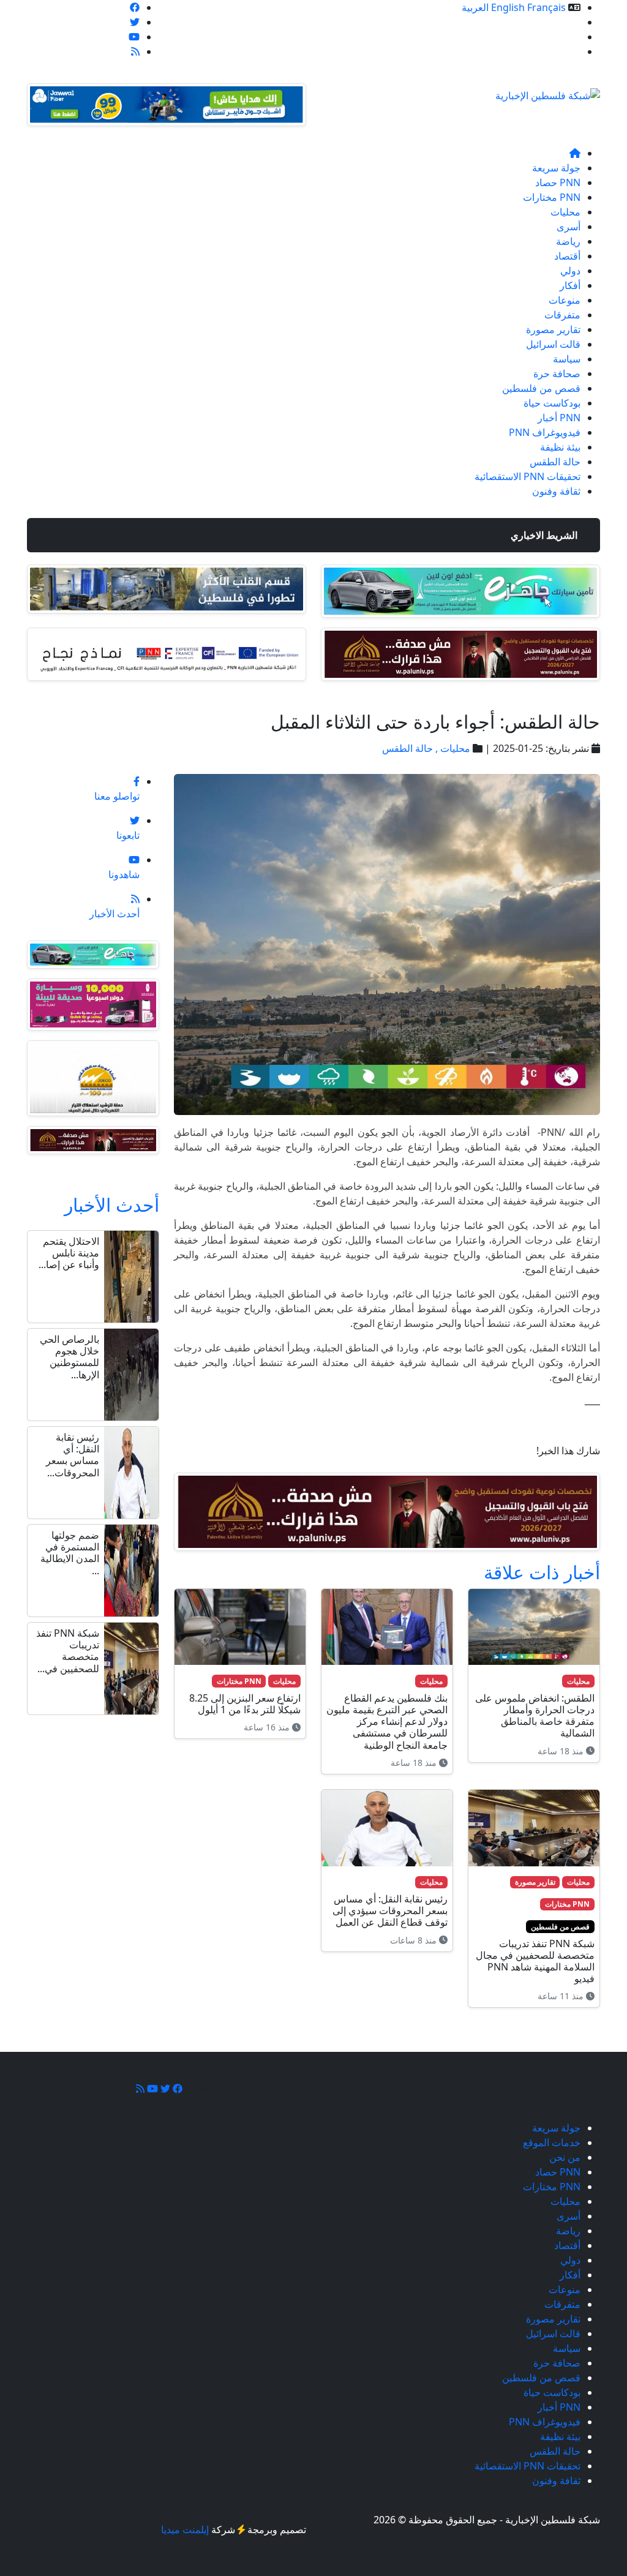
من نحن (565, 37)
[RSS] (135, 51)
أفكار (570, 285)
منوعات (565, 300)
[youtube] (134, 37)
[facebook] (135, 7)
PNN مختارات (552, 197)
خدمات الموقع (552, 22)
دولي (570, 271)
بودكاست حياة (552, 403)
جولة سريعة (556, 168)
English (508, 7)
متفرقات (562, 315)
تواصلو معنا (558, 51)
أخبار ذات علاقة (542, 1572)
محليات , (452, 748)
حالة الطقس (555, 462)
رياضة (568, 241)
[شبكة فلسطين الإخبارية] (548, 92)
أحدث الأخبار (112, 1204)
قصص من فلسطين (541, 388)
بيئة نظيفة (560, 447)
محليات (565, 212)
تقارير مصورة (553, 329)
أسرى (569, 227)
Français (546, 7)
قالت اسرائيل (553, 344)
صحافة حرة (557, 374)
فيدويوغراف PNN (545, 432)
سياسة (567, 359)
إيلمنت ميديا (185, 2529)
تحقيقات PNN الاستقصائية (528, 476)
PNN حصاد (558, 182)
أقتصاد (567, 256)
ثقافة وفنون (556, 491)
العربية (475, 7)
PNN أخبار (559, 418)
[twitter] (135, 22)
